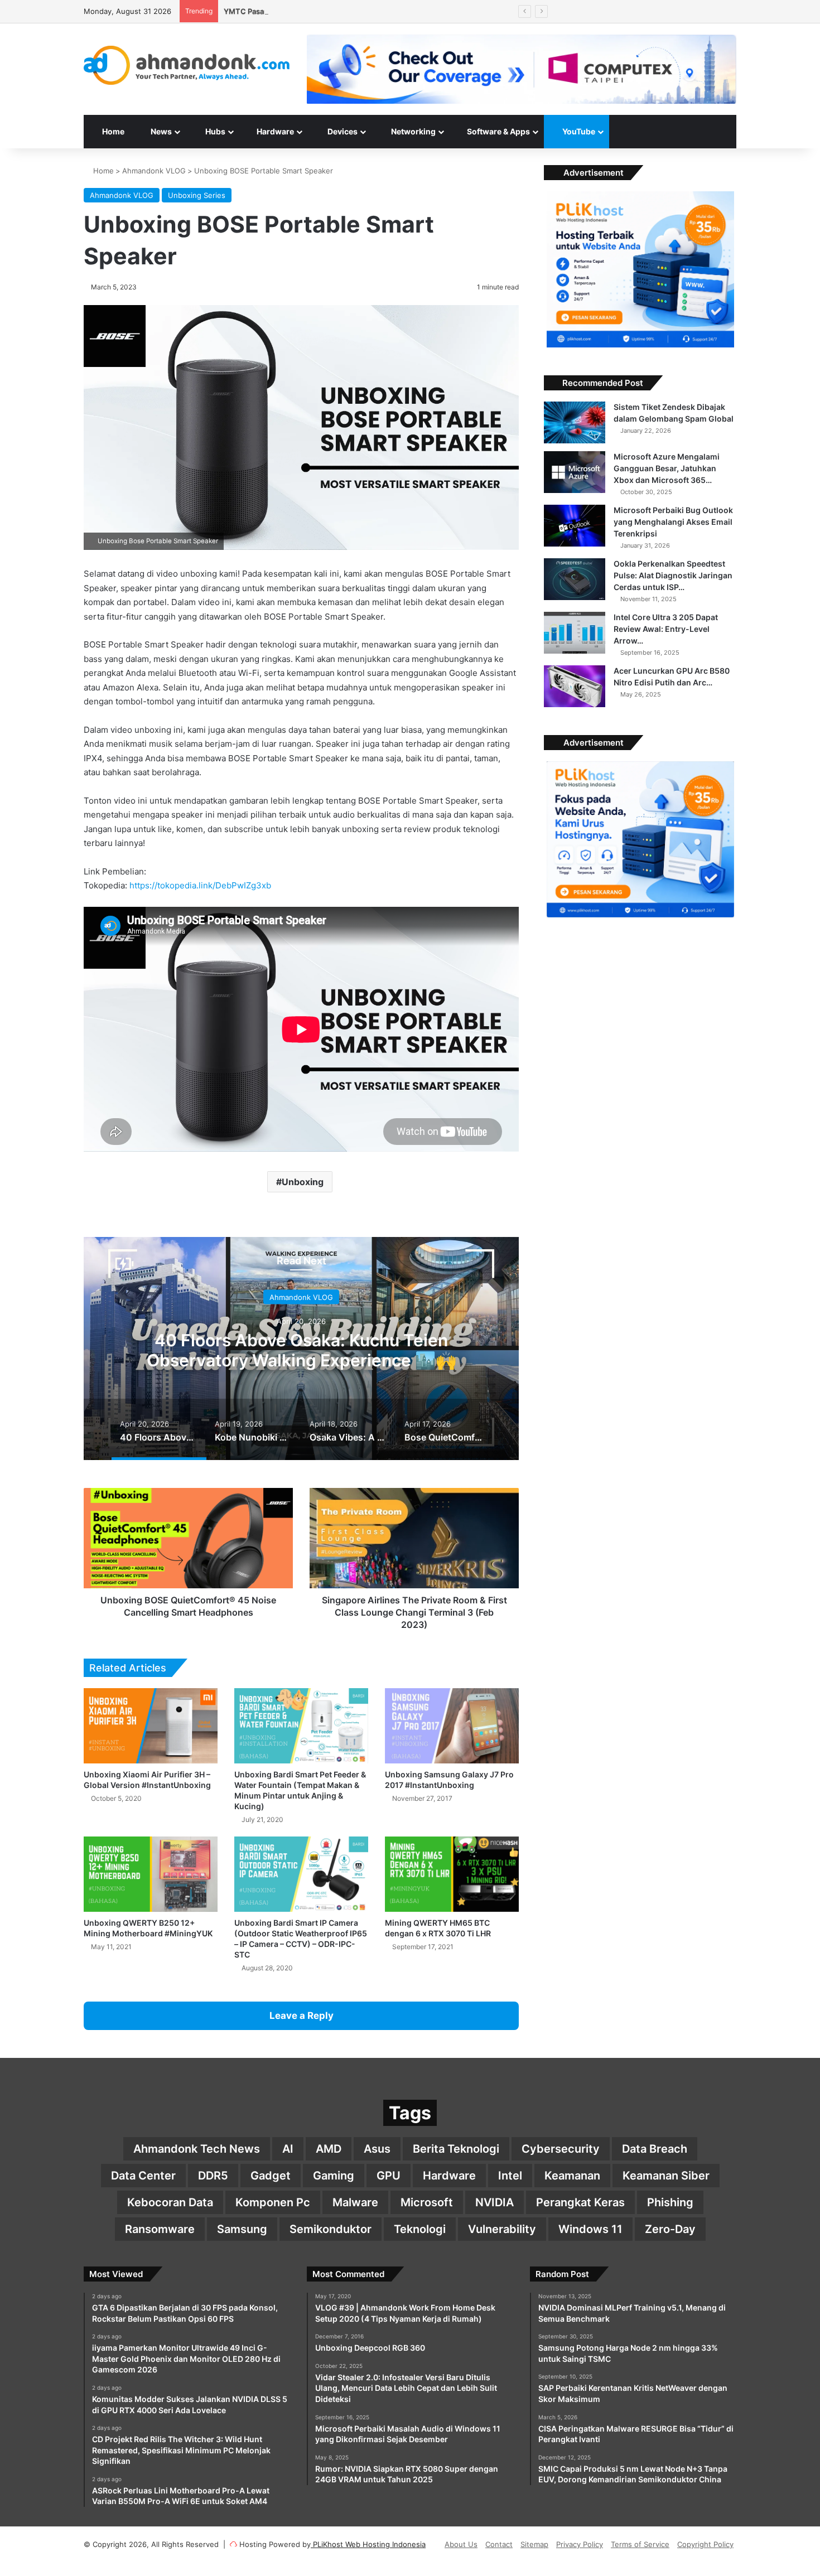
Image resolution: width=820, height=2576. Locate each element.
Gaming (334, 2176)
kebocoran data (170, 2202)
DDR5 (213, 2176)
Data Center (143, 2176)
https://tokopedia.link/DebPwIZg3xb (200, 885)
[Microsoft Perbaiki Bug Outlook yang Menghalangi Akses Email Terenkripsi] (575, 526)
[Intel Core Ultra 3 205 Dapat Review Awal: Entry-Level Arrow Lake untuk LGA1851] (575, 633)
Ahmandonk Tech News (197, 2149)
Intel (510, 2176)
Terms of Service (640, 2544)
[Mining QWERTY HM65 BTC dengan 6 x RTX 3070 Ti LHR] (452, 1874)
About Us (461, 2544)
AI (288, 2149)
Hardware (274, 131)
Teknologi (420, 2229)
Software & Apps (498, 131)
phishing (670, 2202)
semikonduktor (331, 2229)
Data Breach (655, 2149)
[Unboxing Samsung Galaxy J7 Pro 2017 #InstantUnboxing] (452, 1726)
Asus (377, 2149)
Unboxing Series (197, 195)
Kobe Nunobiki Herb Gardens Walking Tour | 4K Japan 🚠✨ (302, 1350)
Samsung (242, 2229)
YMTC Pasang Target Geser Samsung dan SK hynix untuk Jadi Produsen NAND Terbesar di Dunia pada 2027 (410, 11)
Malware (355, 2202)
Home (112, 131)
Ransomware (160, 2229)
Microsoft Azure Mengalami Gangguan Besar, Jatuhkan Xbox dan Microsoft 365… (667, 468)
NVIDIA (495, 2202)
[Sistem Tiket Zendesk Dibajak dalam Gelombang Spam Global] (575, 422)
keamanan (572, 2176)
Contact (499, 2544)
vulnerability (502, 2229)
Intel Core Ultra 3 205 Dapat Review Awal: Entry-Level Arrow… (666, 629)
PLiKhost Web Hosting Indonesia (368, 2544)
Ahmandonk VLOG (154, 171)
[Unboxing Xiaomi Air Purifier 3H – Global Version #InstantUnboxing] (151, 1726)
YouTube (578, 131)
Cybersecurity (561, 2149)
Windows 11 (590, 2229)
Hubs (214, 131)
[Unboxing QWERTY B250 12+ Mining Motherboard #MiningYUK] (151, 1874)
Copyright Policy (705, 2544)
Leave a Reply (302, 2016)
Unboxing (303, 1182)
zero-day (670, 2229)
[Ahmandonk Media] (187, 65)
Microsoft (427, 2202)
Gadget (271, 2176)
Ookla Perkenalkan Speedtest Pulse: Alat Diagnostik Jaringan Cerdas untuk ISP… (673, 575)
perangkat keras (580, 2202)
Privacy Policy (580, 2544)
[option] (301, 1349)
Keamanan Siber (666, 2176)
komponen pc (273, 2202)
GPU (389, 2176)
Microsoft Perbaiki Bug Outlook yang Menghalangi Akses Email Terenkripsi (673, 522)
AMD (329, 2149)
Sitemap (534, 2544)
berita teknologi (456, 2149)
